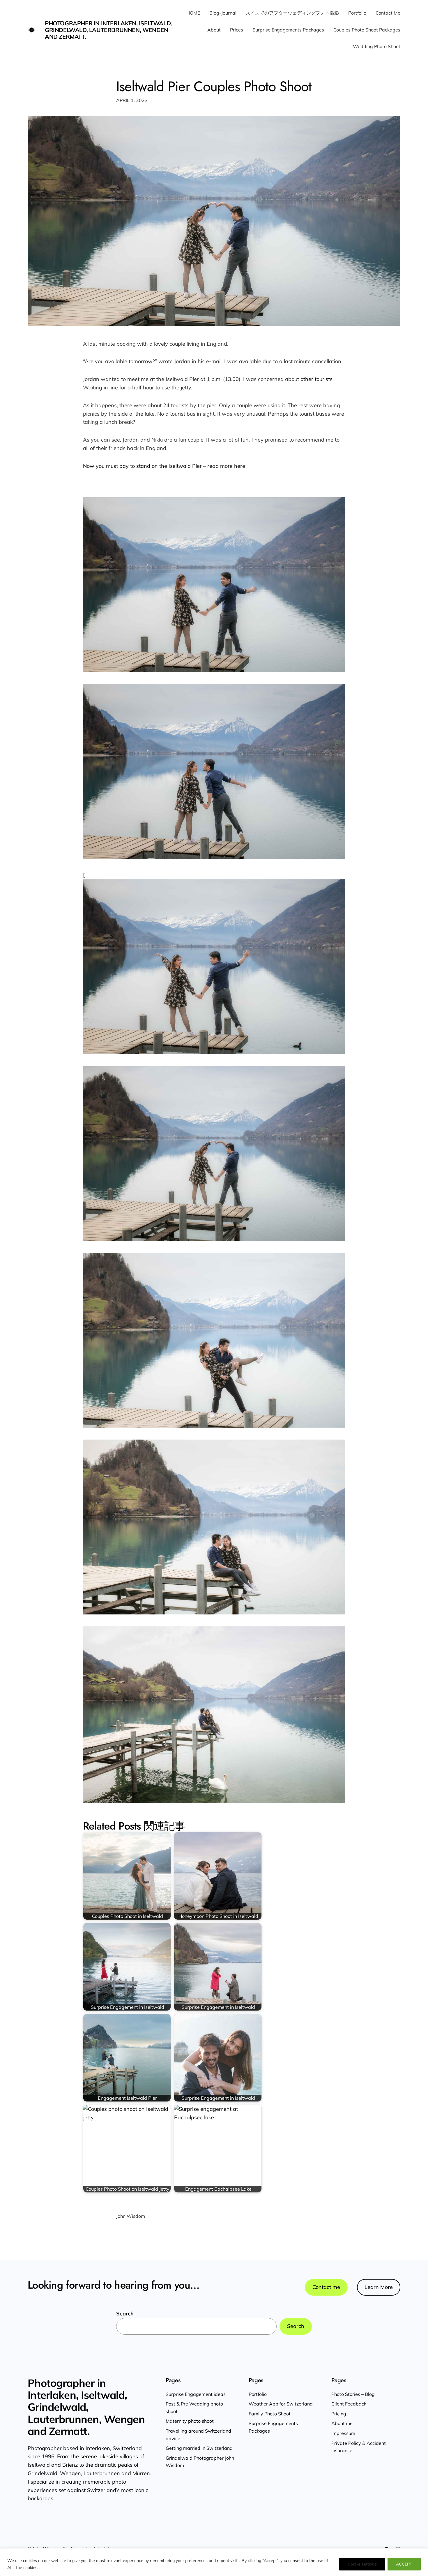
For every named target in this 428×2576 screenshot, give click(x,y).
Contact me (326, 2287)
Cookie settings (362, 2564)
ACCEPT (404, 2564)
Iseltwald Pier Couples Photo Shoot (214, 86)
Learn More (379, 2287)
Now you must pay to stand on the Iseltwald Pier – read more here (164, 466)
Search (125, 2314)
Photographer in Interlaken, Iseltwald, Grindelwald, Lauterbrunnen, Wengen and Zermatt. (108, 30)
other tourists (316, 379)
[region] (214, 2562)
